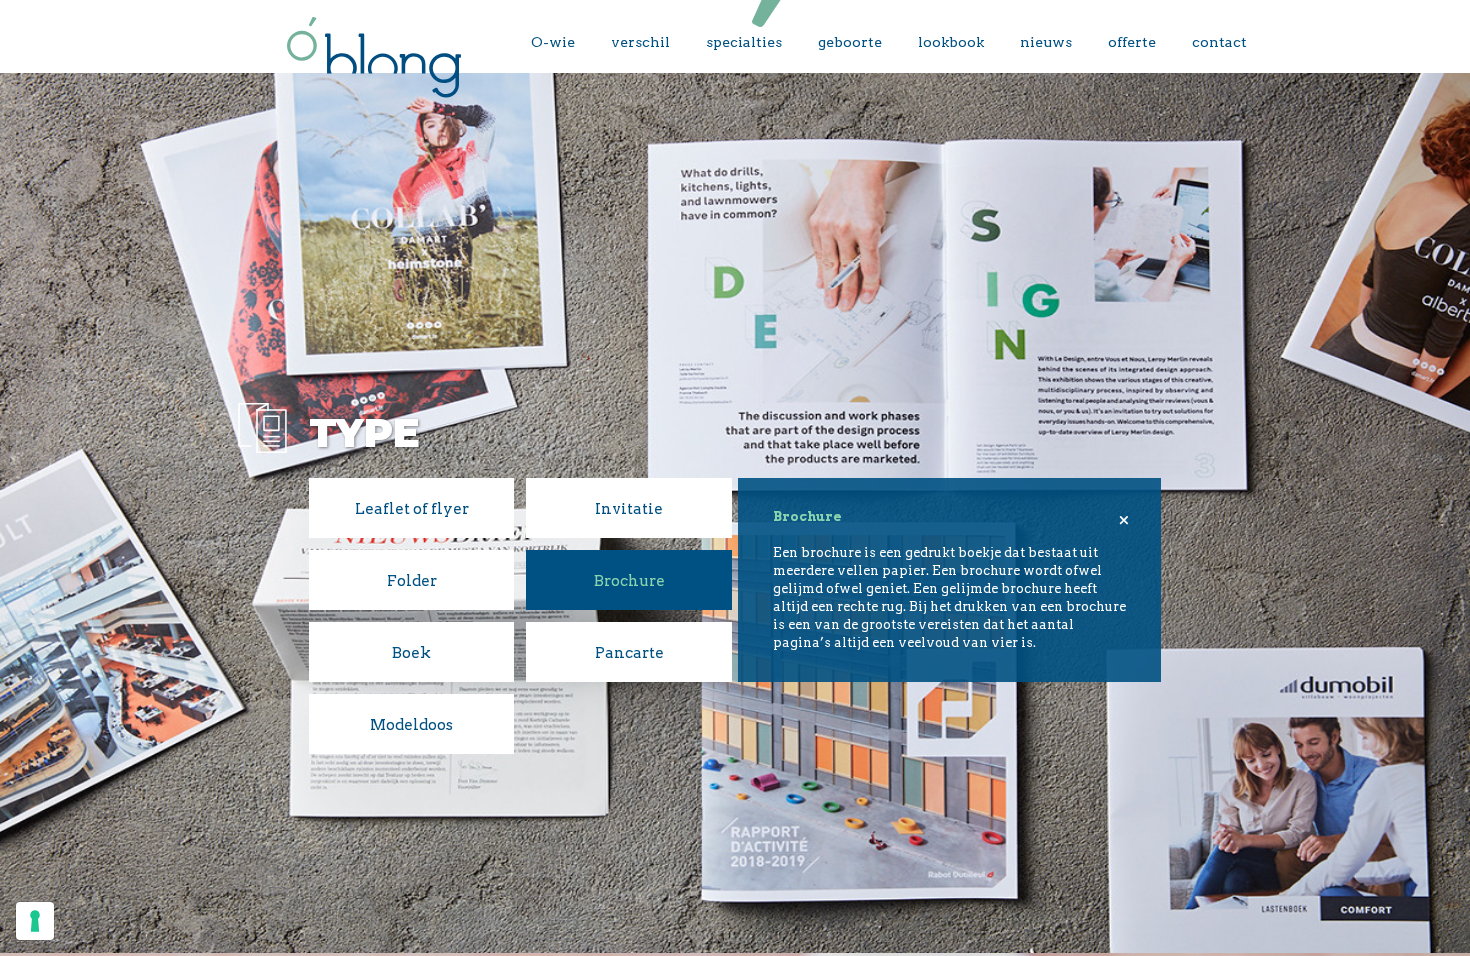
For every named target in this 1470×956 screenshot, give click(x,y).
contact (1219, 42)
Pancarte (629, 653)
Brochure (629, 581)
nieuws (1046, 42)
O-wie (553, 42)
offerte (1132, 42)
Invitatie (629, 509)
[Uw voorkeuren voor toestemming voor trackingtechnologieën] (35, 921)
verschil (640, 42)
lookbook (951, 42)
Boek (411, 653)
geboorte (850, 42)
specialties (744, 42)
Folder (412, 581)
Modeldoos (411, 725)
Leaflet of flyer (412, 509)
